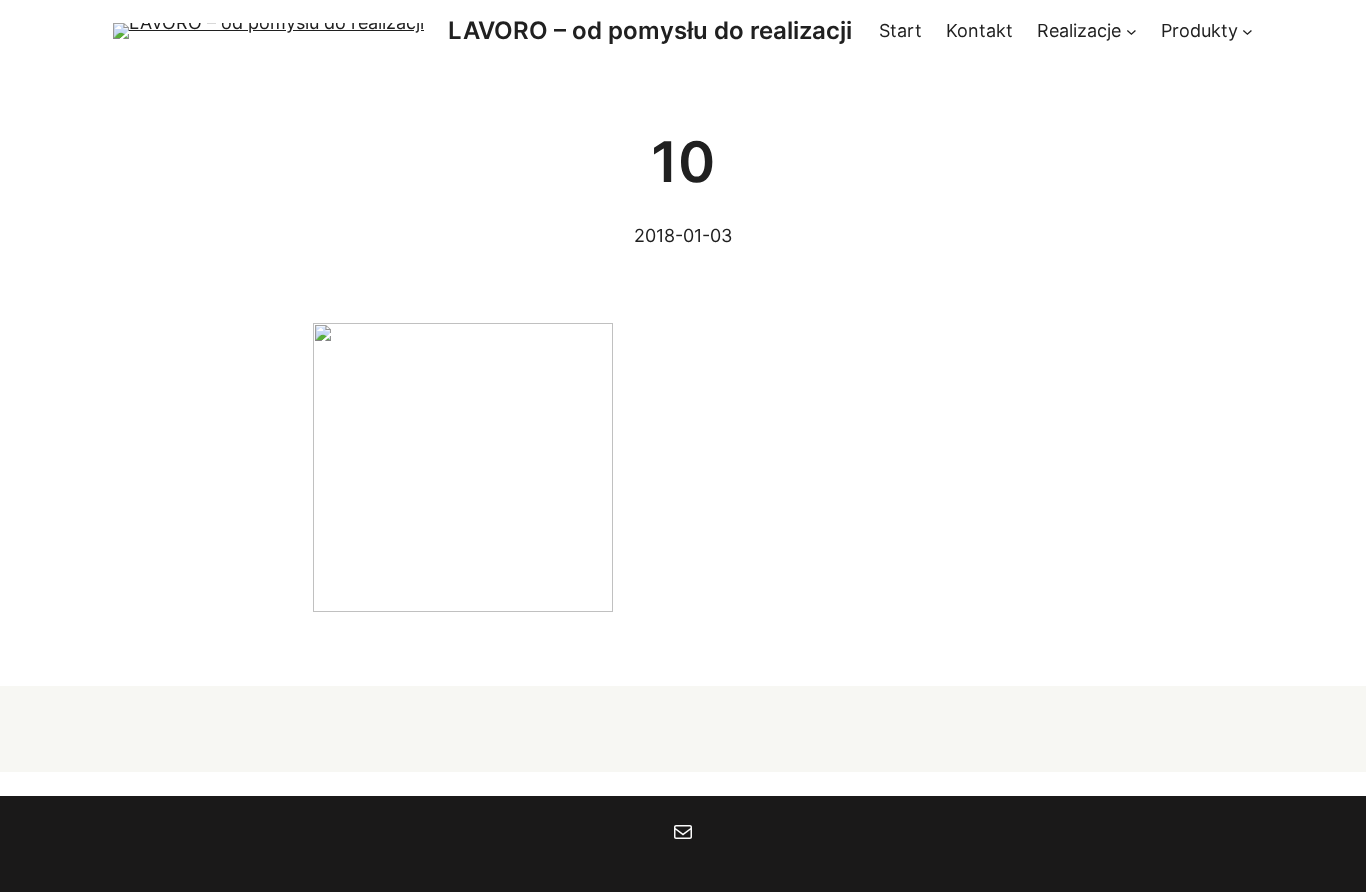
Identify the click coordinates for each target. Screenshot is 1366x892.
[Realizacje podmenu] (1131, 31)
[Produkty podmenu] (1247, 31)
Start (900, 30)
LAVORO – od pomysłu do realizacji (650, 30)
